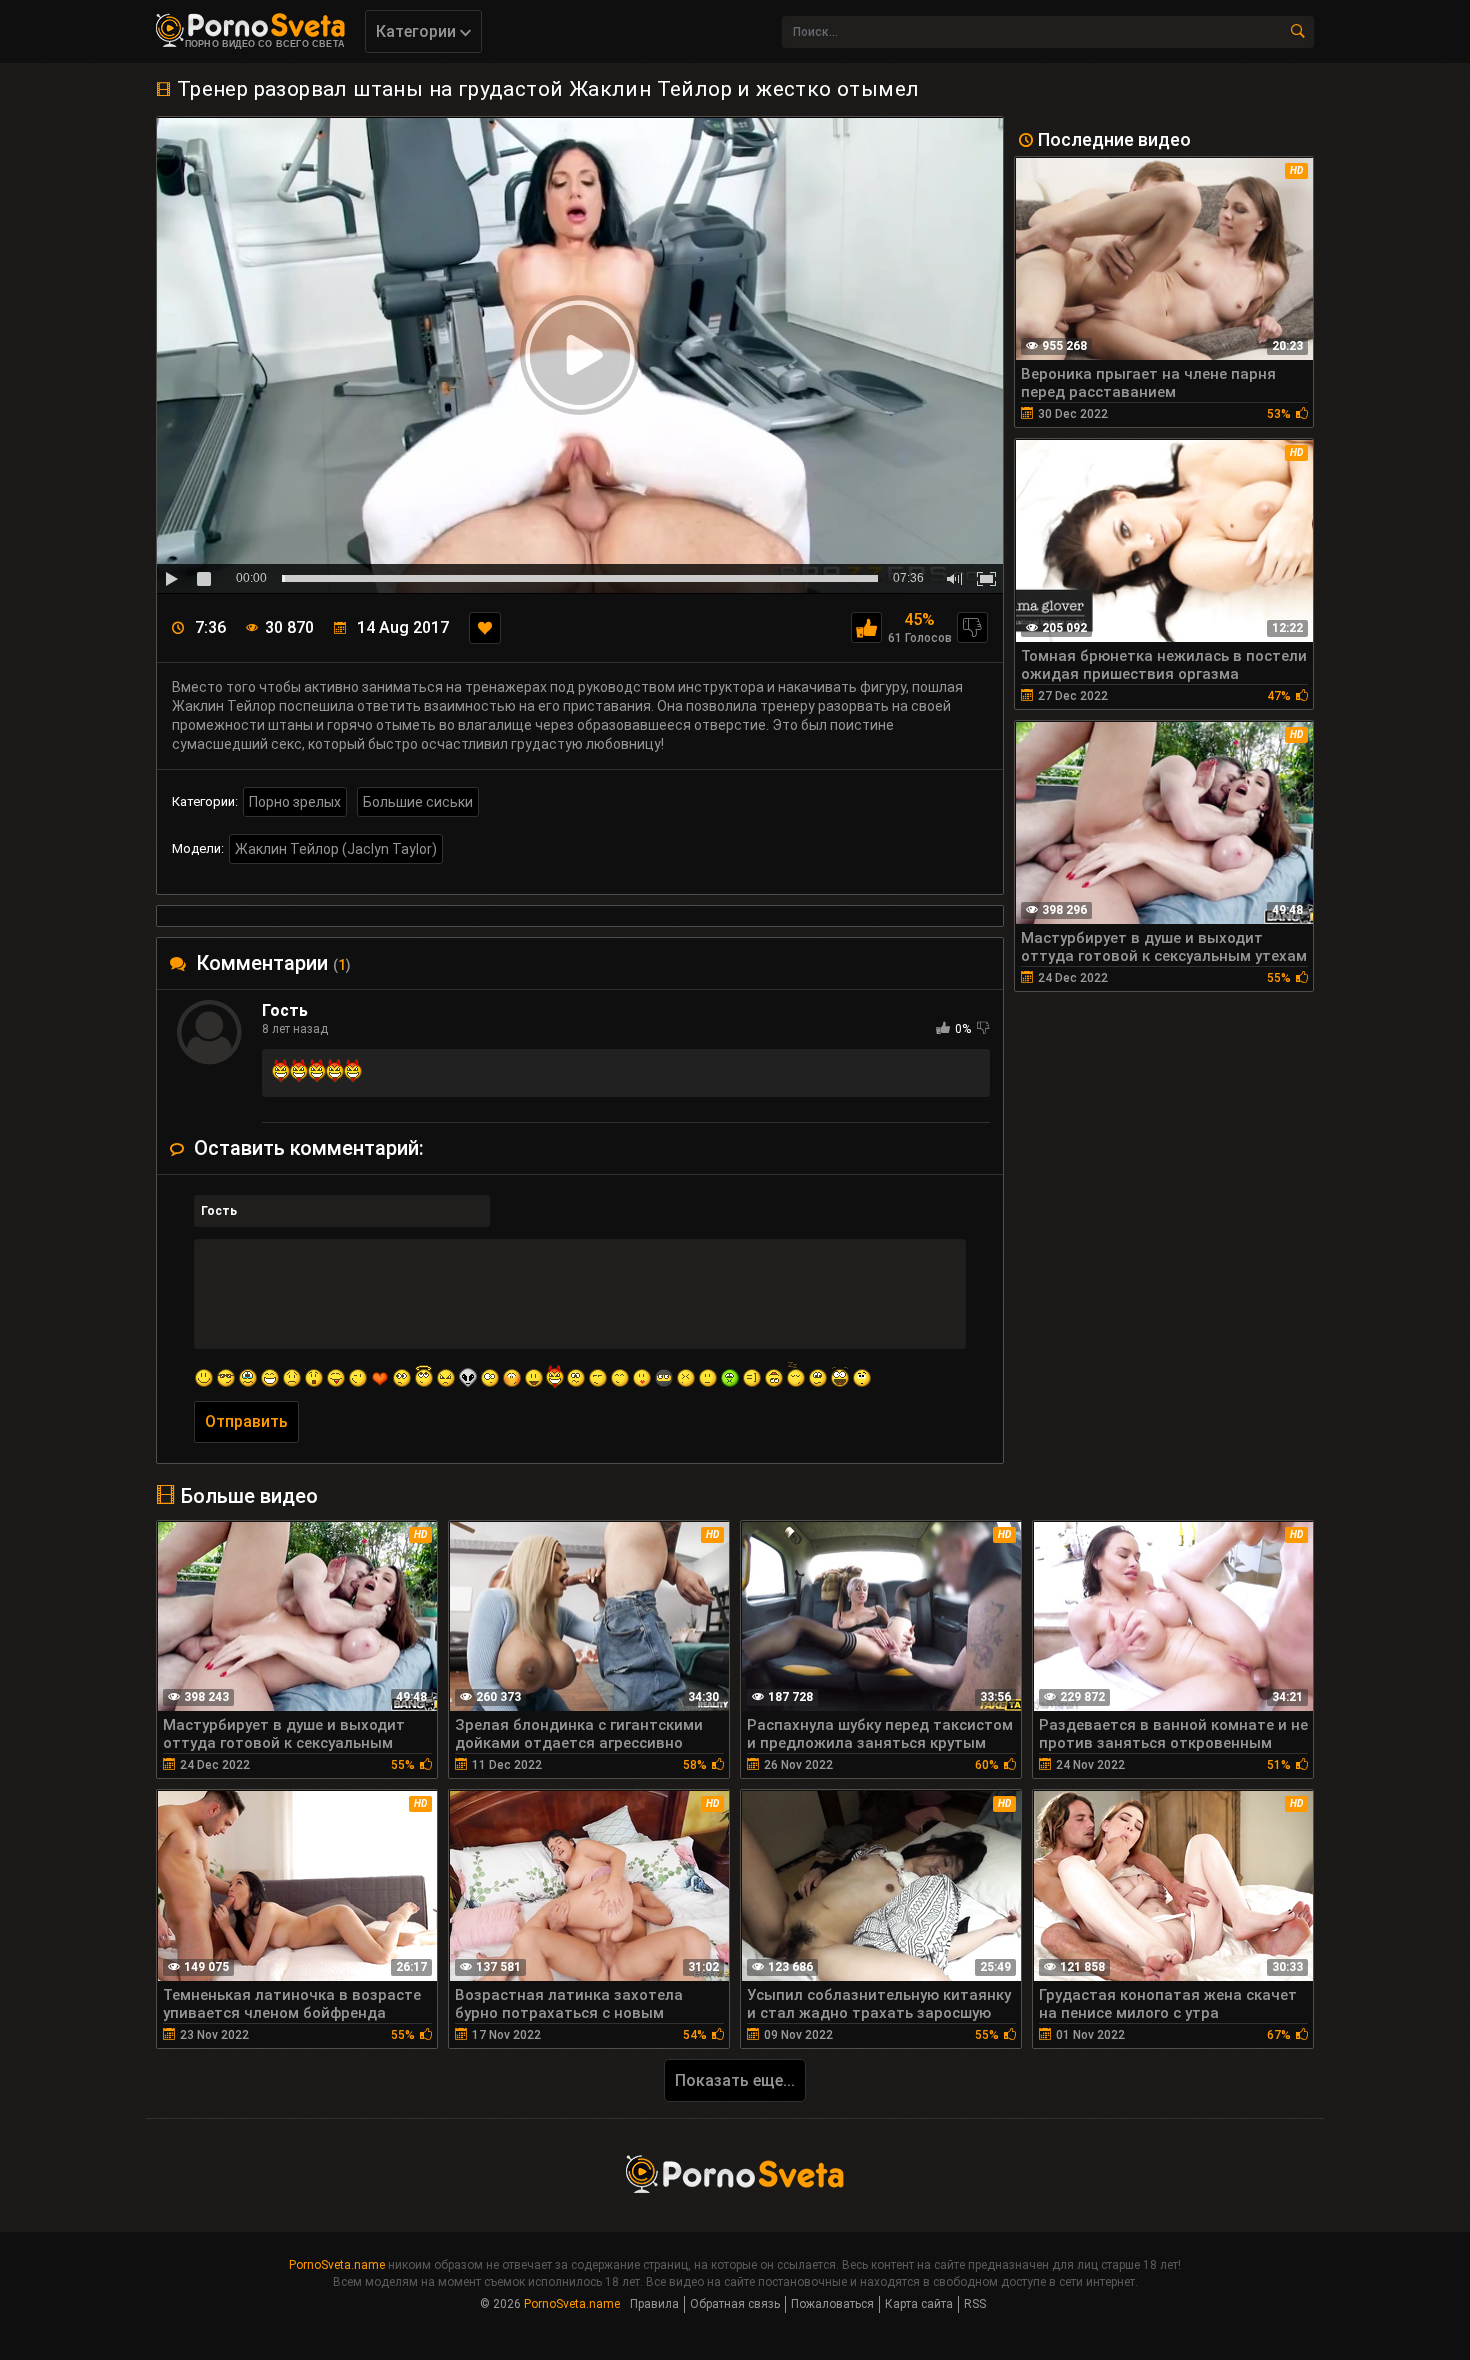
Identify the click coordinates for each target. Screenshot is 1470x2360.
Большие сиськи (418, 802)
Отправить (246, 1421)
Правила (654, 2304)
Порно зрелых (295, 802)
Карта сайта (919, 2304)
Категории (418, 31)
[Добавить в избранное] (485, 628)
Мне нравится (866, 627)
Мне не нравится (972, 627)
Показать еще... (735, 2080)
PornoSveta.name (337, 2265)
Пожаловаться (832, 2304)
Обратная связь (735, 2304)
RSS (975, 2304)
